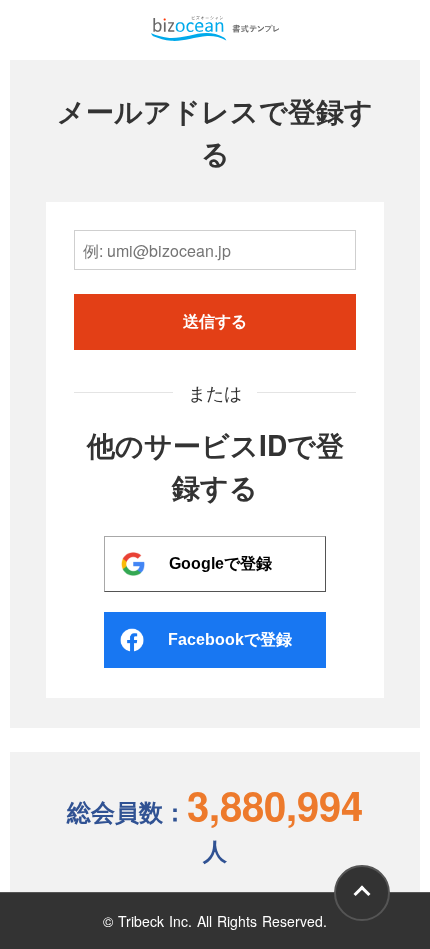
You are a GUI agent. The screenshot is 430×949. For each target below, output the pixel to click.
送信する (215, 321)
